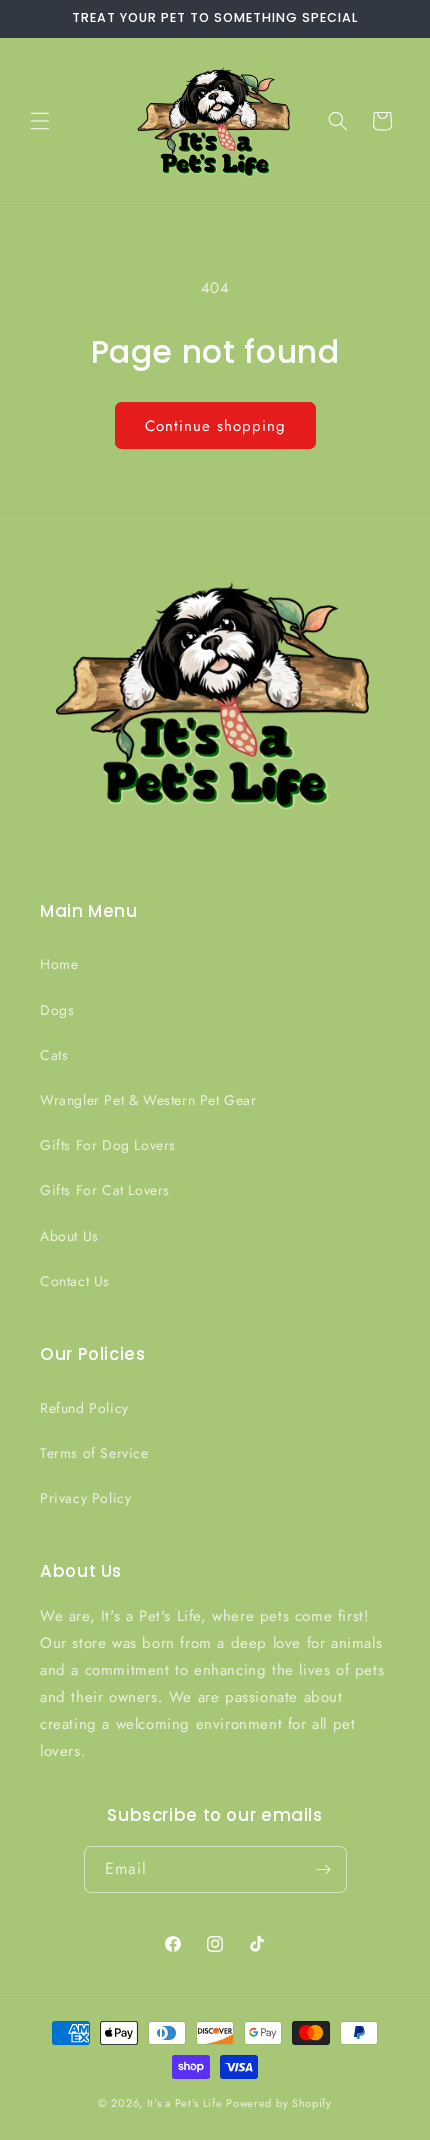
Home (59, 964)
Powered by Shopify (279, 2103)
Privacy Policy (85, 1498)
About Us (69, 1236)
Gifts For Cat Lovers (105, 1190)
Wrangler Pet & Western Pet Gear (148, 1100)
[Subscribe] (324, 1869)
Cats (54, 1055)
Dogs (57, 1010)
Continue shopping (215, 426)
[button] (40, 121)
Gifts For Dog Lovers (108, 1145)
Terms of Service (94, 1453)
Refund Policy (84, 1408)
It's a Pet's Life (185, 2103)
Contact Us (75, 1281)
